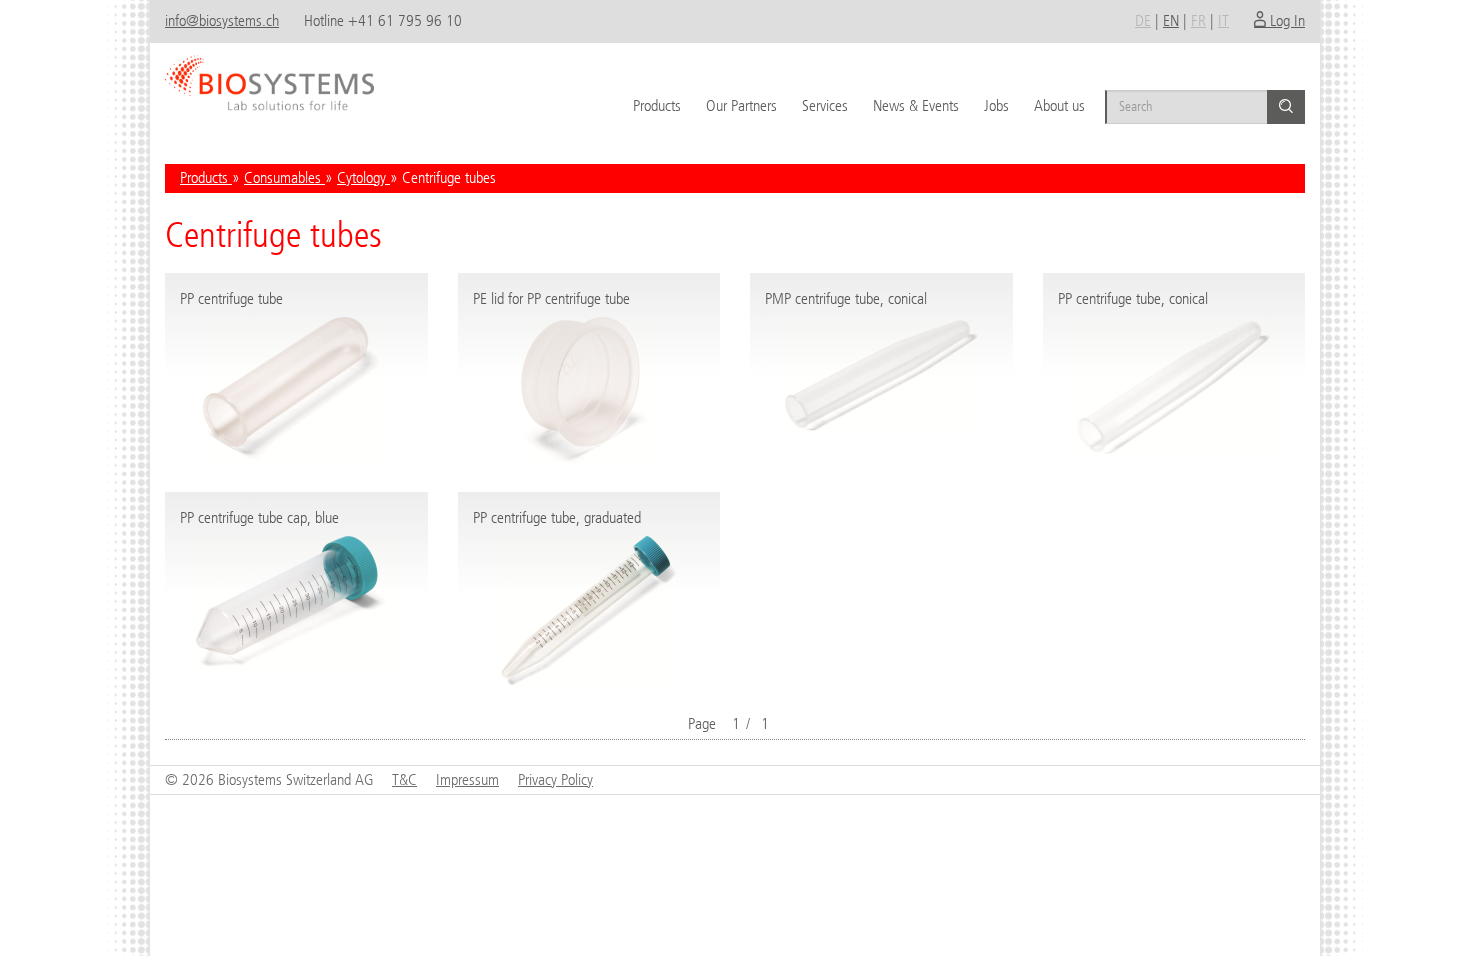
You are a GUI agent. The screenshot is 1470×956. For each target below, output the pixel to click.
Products (657, 105)
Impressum (467, 779)
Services (825, 105)
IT (1223, 20)
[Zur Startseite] (269, 75)
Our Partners (741, 105)
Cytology (363, 177)
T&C (404, 779)
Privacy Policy (555, 779)
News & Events (916, 105)
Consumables (284, 177)
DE (1143, 20)
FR (1198, 20)
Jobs (996, 105)
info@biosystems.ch (222, 20)
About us (1059, 105)
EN (1171, 20)
